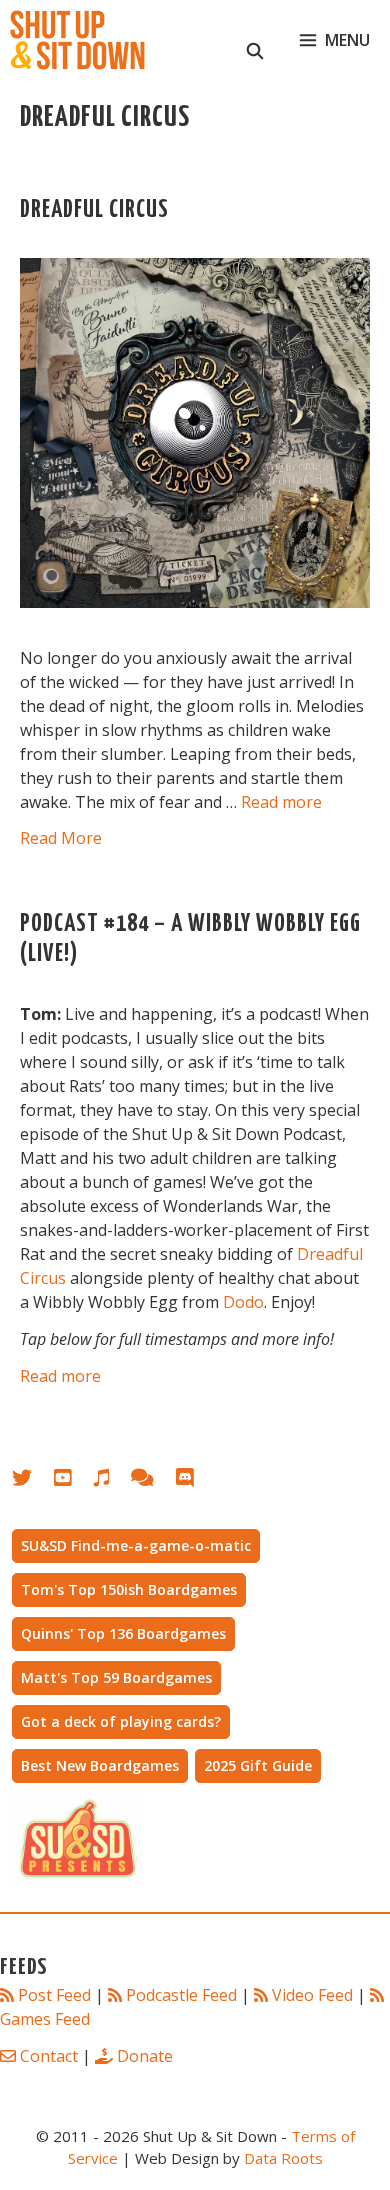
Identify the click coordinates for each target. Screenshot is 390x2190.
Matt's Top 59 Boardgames (116, 1677)
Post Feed (54, 1995)
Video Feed (312, 1995)
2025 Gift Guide (258, 1765)
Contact (49, 2056)
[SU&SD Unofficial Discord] (195, 1481)
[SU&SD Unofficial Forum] (152, 1481)
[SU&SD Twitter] (33, 1481)
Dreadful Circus (94, 210)
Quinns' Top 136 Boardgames (123, 1633)
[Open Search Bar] (255, 40)
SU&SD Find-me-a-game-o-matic (136, 1545)
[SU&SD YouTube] (73, 1481)
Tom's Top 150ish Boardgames (129, 1589)
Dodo (243, 1302)
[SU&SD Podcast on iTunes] (111, 1481)
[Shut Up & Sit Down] (77, 40)
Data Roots (283, 2158)
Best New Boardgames (100, 1765)
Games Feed (45, 2019)
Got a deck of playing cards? (121, 1721)
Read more (281, 802)
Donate (145, 2056)
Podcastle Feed (181, 1995)
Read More (61, 838)
